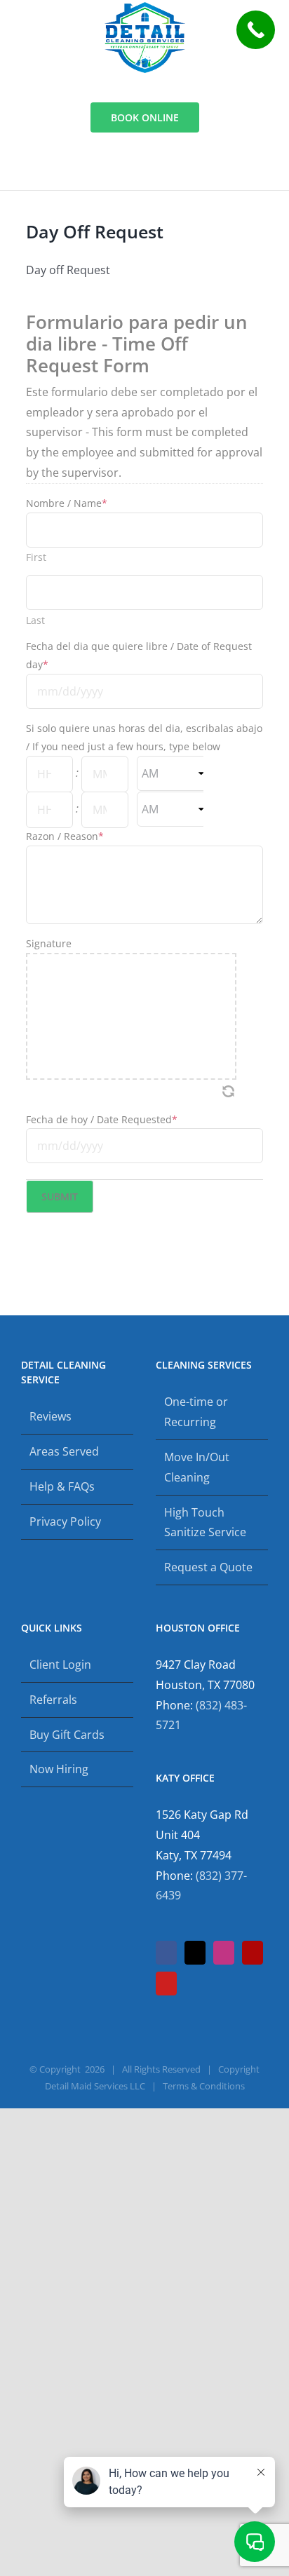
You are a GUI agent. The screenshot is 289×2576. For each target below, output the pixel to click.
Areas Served (64, 1451)
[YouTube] (166, 1984)
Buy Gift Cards (67, 1735)
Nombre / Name (67, 503)
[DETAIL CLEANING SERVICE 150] (145, 8)
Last (35, 621)
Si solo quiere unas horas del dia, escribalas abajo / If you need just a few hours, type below (144, 737)
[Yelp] (253, 1953)
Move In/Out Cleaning (197, 1467)
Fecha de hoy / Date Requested (102, 1119)
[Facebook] (166, 1953)
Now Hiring (59, 1769)
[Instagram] (224, 1953)
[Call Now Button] (256, 30)
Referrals (53, 1700)
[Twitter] (195, 1953)
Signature (49, 943)
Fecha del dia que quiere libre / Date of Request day (139, 655)
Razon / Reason (65, 836)
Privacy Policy (65, 1521)
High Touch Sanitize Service (205, 1523)
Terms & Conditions (204, 2086)
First (36, 557)
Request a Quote (208, 1567)
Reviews (51, 1416)
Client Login (60, 1665)
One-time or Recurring (196, 1412)
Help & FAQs (62, 1486)
